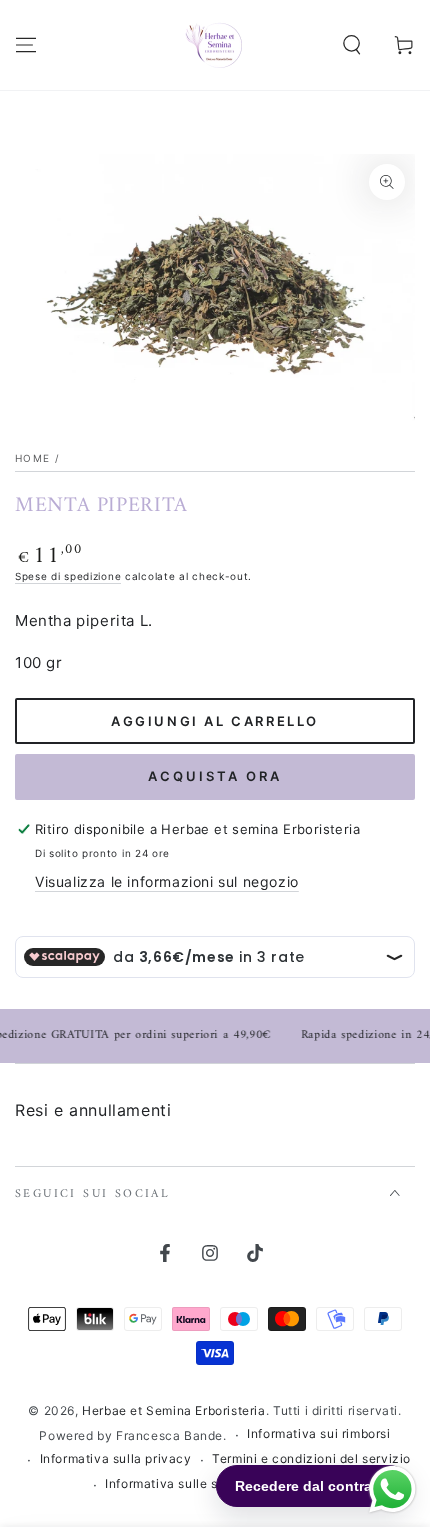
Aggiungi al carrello (215, 721)
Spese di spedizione (68, 576)
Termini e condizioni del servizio (311, 1458)
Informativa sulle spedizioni (189, 1483)
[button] (352, 45)
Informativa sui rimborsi (318, 1433)
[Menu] (26, 45)
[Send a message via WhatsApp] (392, 1489)
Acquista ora (215, 776)
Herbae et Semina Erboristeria (173, 1410)
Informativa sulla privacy (116, 1458)
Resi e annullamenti (93, 1110)
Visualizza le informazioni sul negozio (167, 881)
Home (32, 458)
